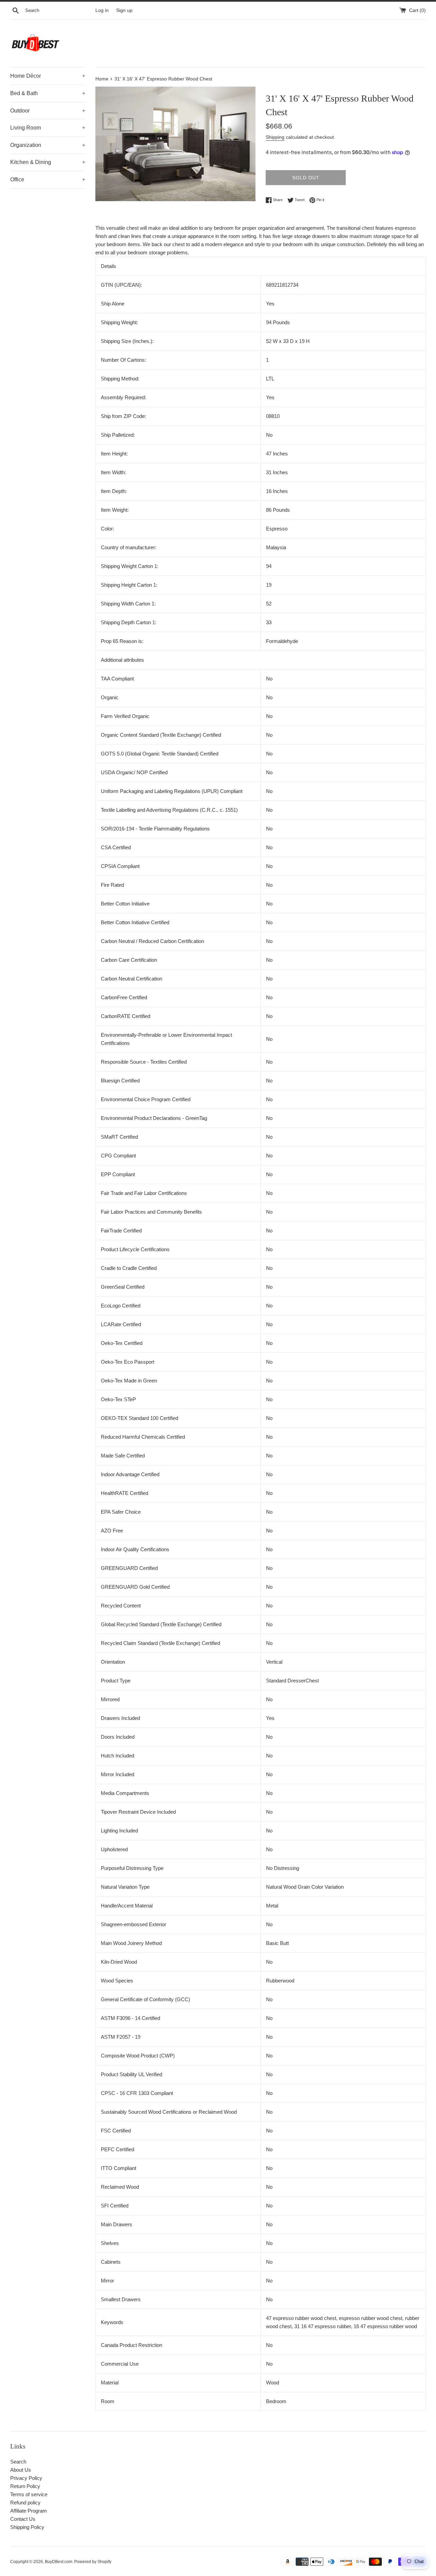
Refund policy (25, 2503)
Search (18, 2462)
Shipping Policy (27, 2527)
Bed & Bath (48, 93)
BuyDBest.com (59, 2562)
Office (48, 179)
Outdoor (48, 111)
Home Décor (48, 76)
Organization (48, 145)
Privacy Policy (26, 2478)
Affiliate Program (29, 2511)
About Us (21, 2470)
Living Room (48, 128)
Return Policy (25, 2486)
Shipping (275, 137)
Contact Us (23, 2519)
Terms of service (29, 2494)
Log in (102, 10)
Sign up (124, 10)
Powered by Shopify (93, 2562)
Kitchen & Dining (48, 162)
